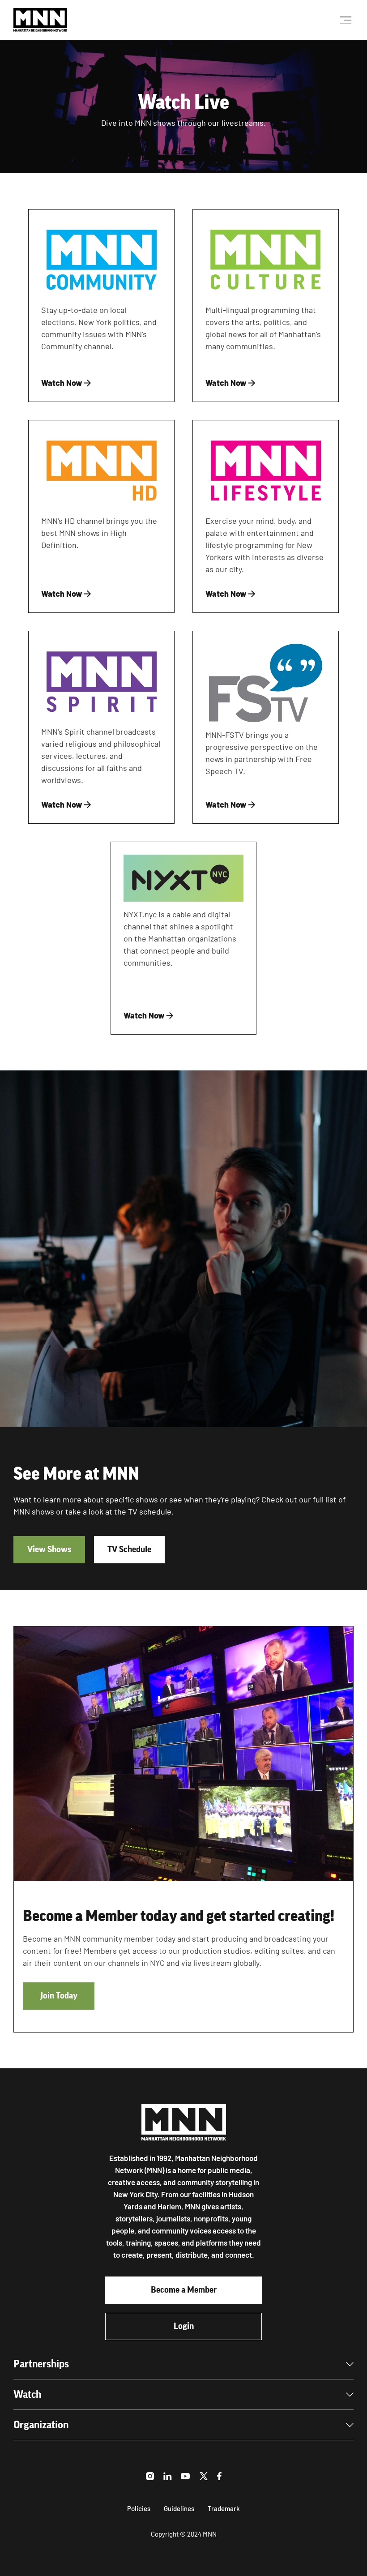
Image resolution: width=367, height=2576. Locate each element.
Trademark (224, 2508)
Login (184, 2326)
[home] (40, 20)
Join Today (59, 1996)
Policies (139, 2508)
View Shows (49, 1549)
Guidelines (179, 2508)
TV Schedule (129, 1549)
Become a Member (184, 2290)
